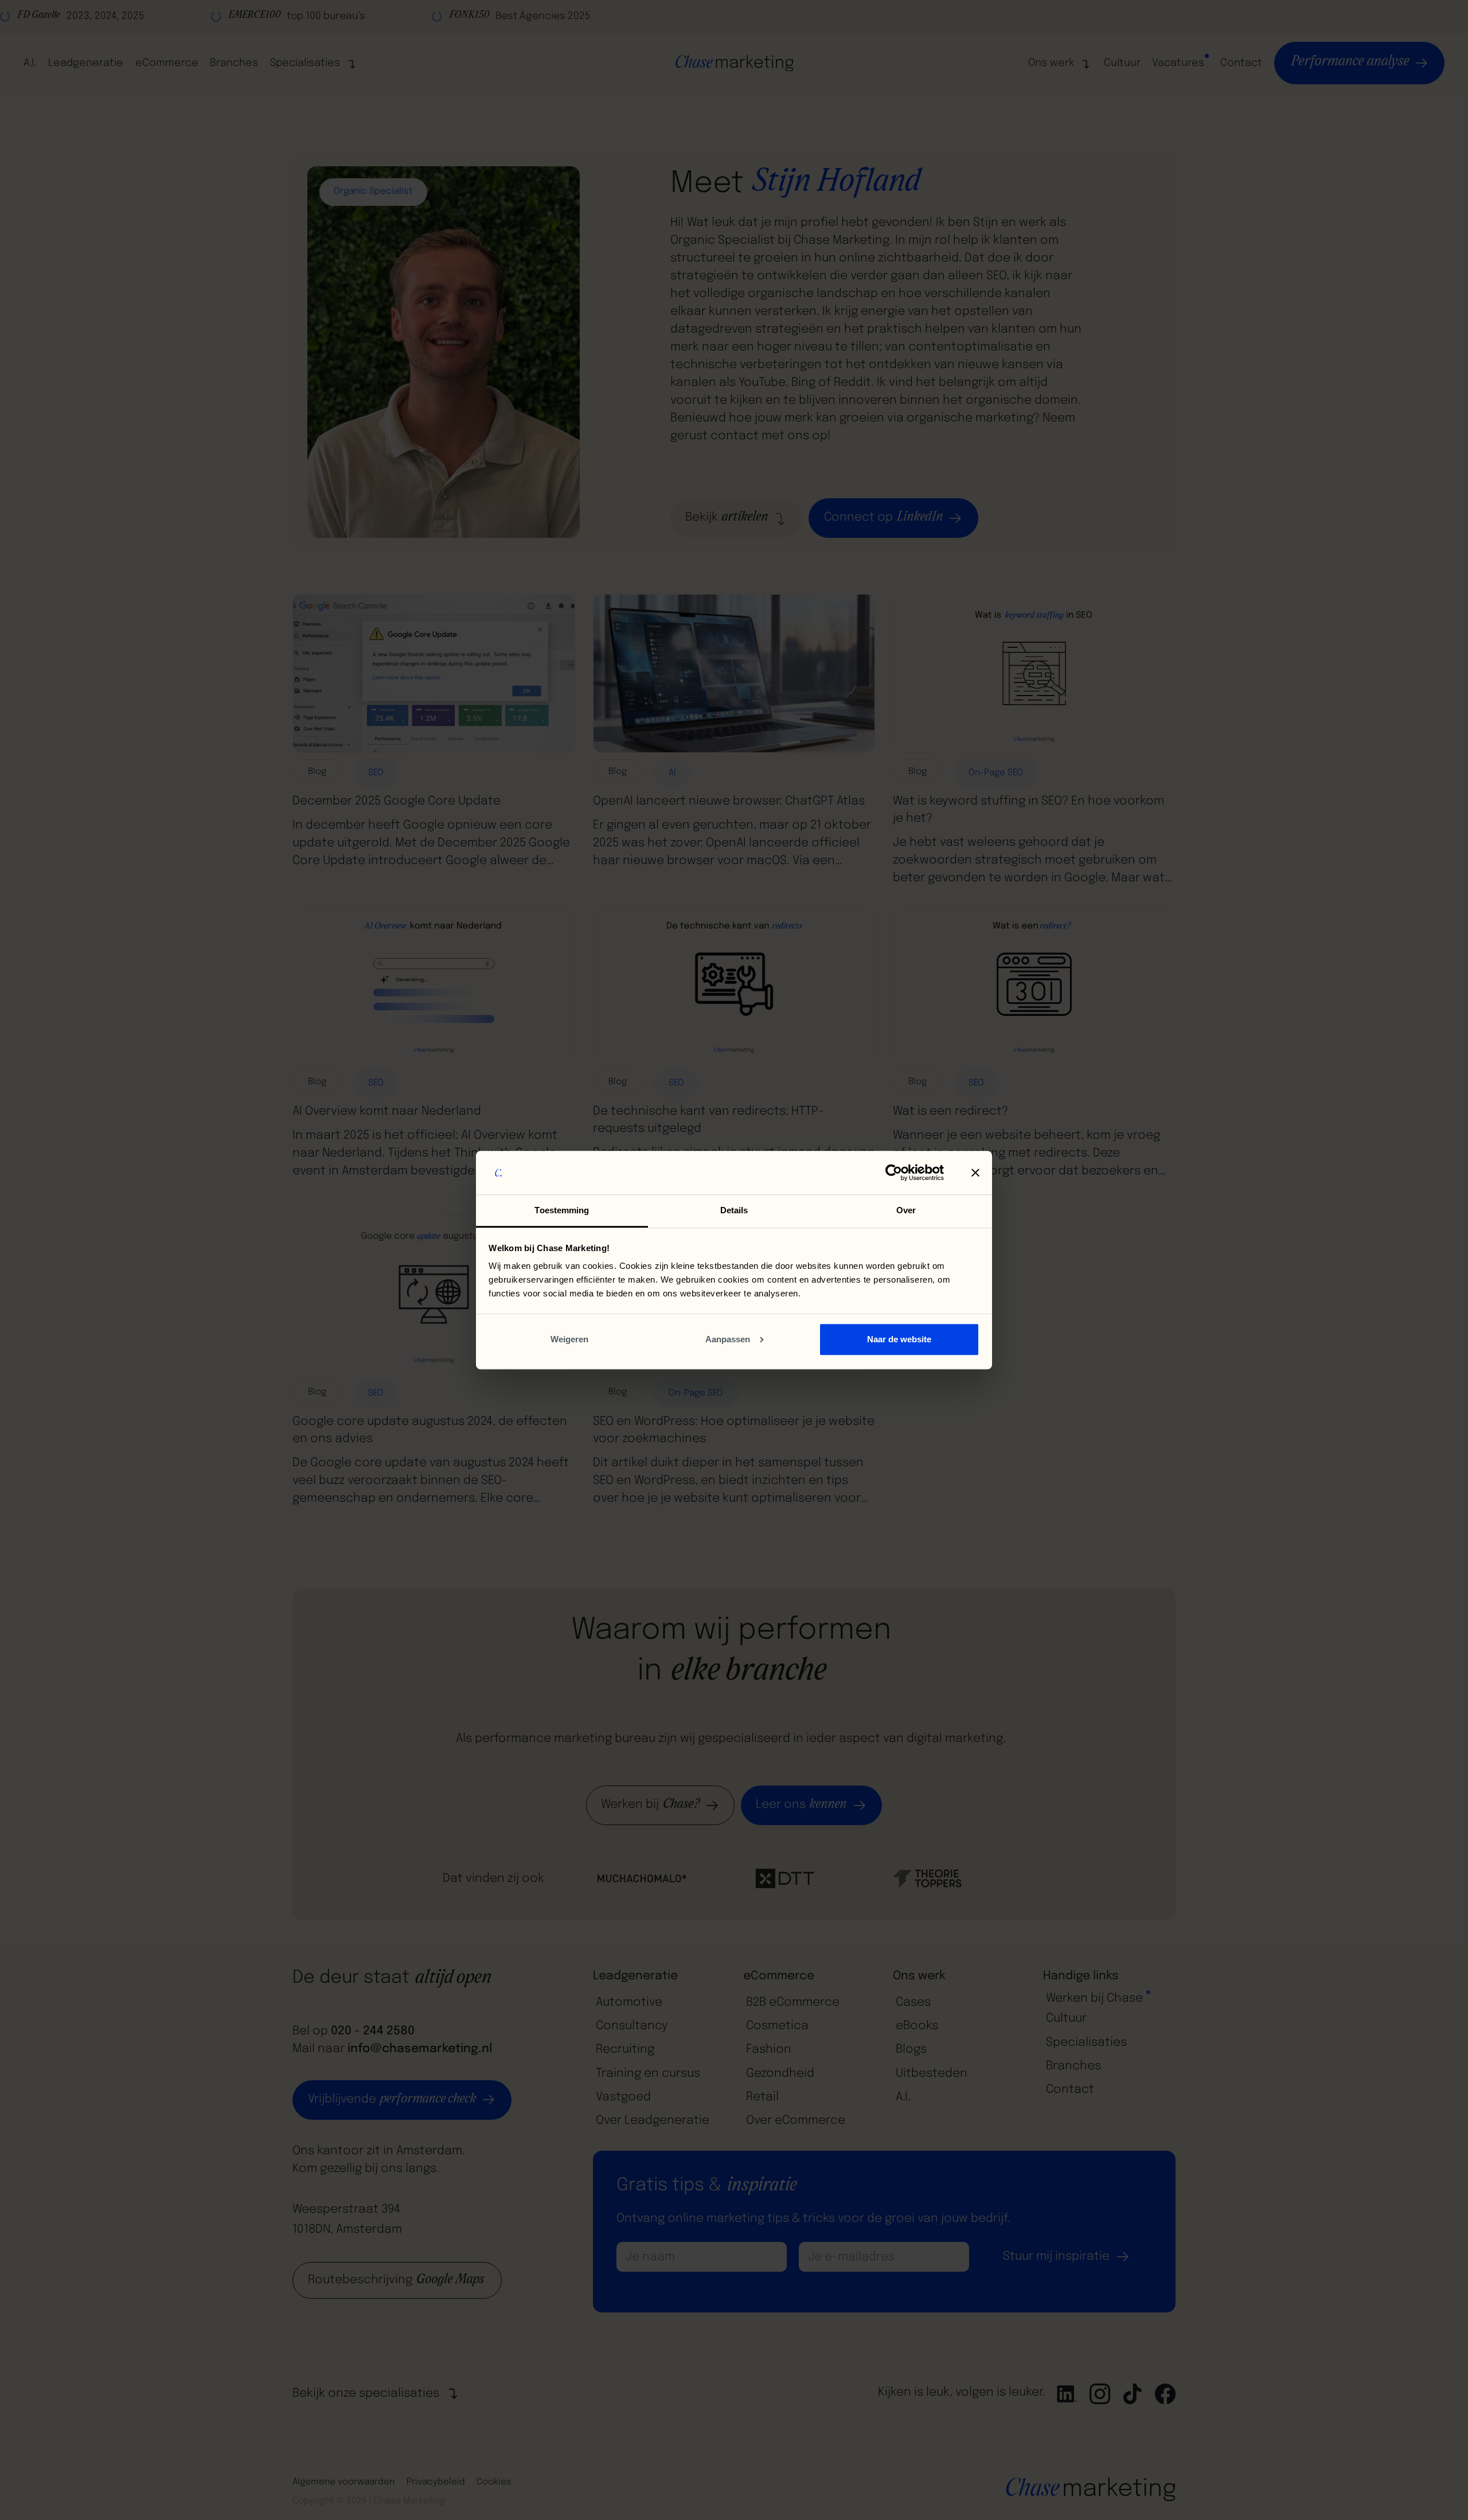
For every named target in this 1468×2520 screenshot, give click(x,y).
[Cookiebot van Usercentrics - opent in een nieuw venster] (894, 1173)
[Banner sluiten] (975, 1173)
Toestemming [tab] (562, 1210)
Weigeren (569, 1339)
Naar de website (899, 1339)
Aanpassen (728, 1339)
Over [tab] (906, 1210)
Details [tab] (734, 1210)
